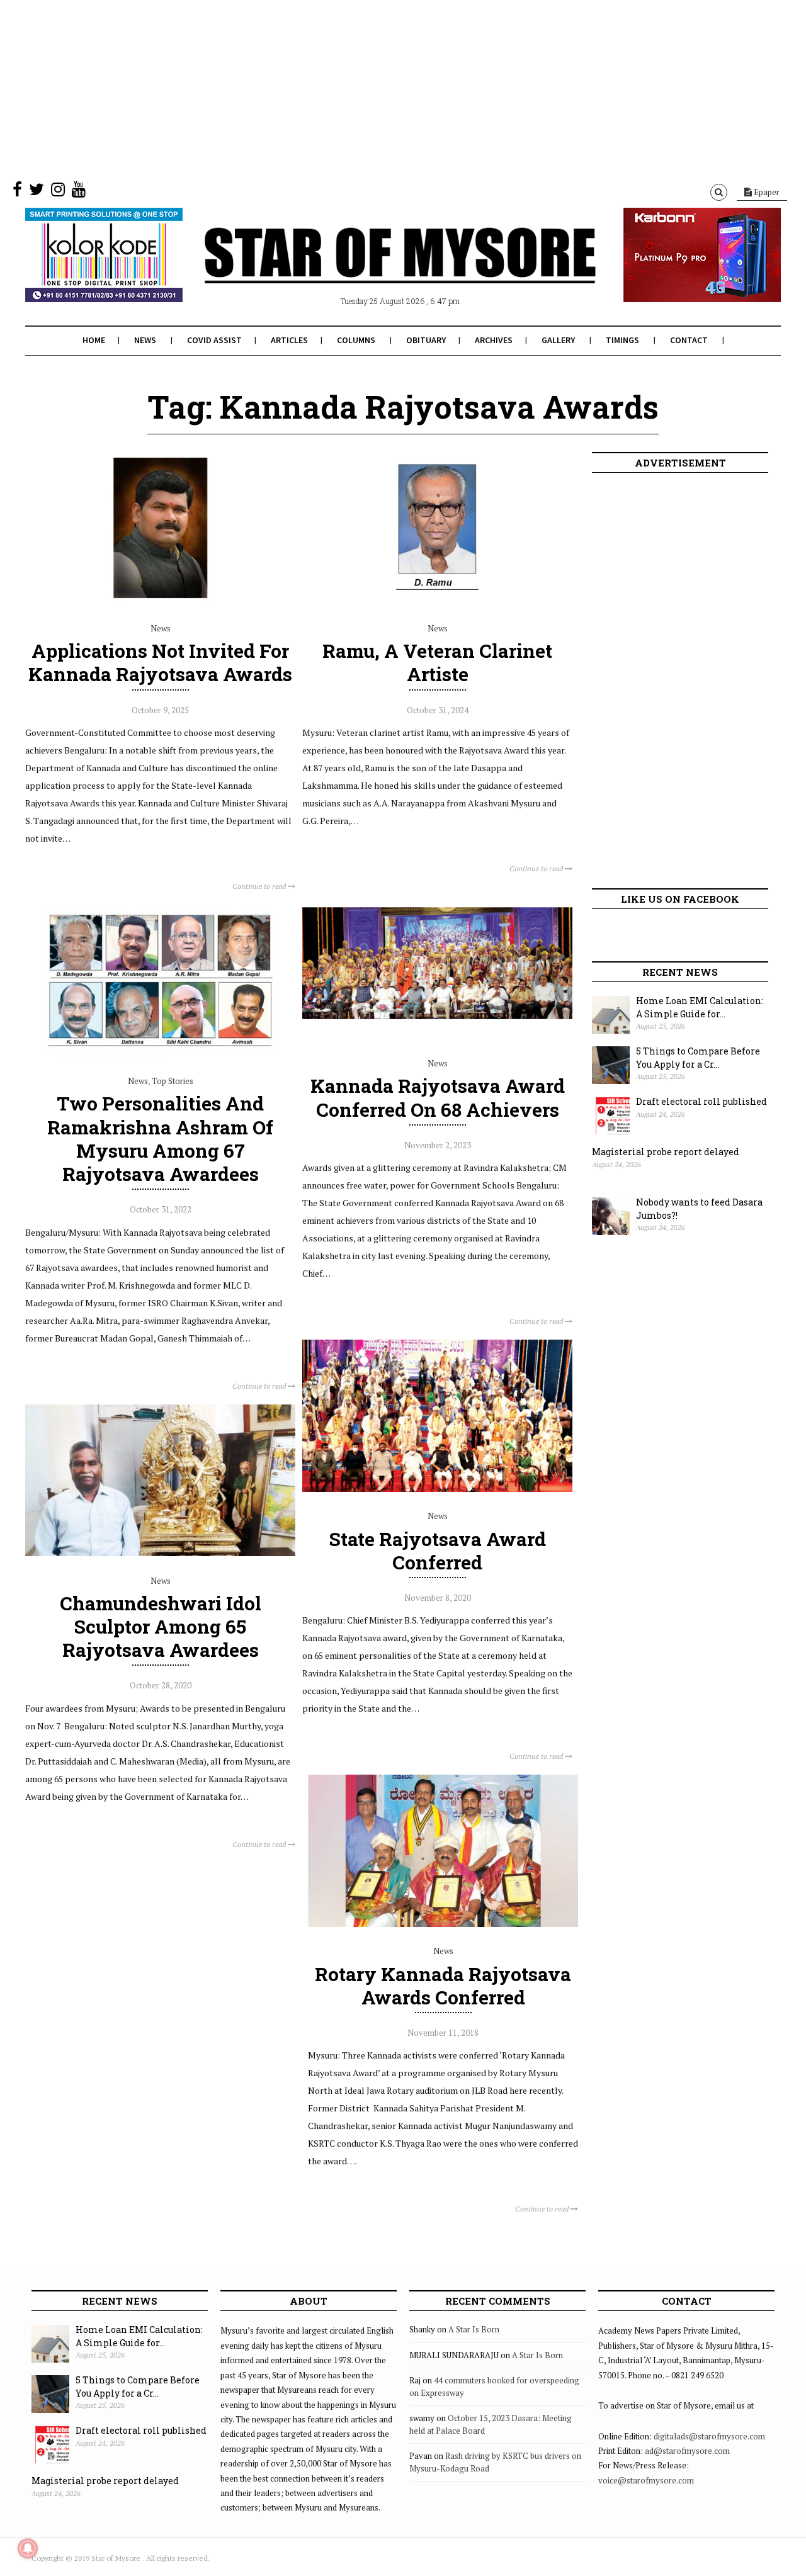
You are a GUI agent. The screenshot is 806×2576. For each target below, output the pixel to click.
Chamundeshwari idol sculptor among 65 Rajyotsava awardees (161, 1626)
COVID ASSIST (214, 340)
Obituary (426, 340)
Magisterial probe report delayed (666, 1152)
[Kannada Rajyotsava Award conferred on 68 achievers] (437, 1036)
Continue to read (260, 886)
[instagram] (58, 192)
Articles (289, 340)
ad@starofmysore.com (687, 2451)
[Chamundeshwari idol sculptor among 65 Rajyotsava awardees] (160, 1553)
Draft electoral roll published (701, 1101)
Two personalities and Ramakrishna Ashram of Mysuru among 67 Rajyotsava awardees (160, 1138)
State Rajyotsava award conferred (438, 1551)
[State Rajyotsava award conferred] (437, 1489)
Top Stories (173, 1081)
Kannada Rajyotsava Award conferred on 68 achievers (438, 1097)
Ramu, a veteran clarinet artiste (437, 662)
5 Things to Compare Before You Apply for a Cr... (698, 1058)
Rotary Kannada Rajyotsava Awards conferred (443, 1986)
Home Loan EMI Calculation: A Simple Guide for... (700, 1007)
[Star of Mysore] (372, 270)
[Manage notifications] (28, 2548)
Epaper (766, 192)
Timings (622, 340)
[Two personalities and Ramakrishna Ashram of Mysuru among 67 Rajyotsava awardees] (160, 1054)
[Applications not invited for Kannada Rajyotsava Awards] (160, 601)
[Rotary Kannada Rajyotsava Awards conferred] (443, 1924)
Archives (494, 340)
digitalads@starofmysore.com (709, 2436)
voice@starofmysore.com (646, 2480)
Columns (356, 340)
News (145, 340)
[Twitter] (37, 192)
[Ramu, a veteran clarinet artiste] (437, 601)
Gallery (558, 340)
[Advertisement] (378, 88)
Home (94, 340)
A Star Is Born (474, 2329)
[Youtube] (79, 192)
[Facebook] (17, 192)
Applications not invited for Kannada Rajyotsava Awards (160, 662)
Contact (689, 340)
